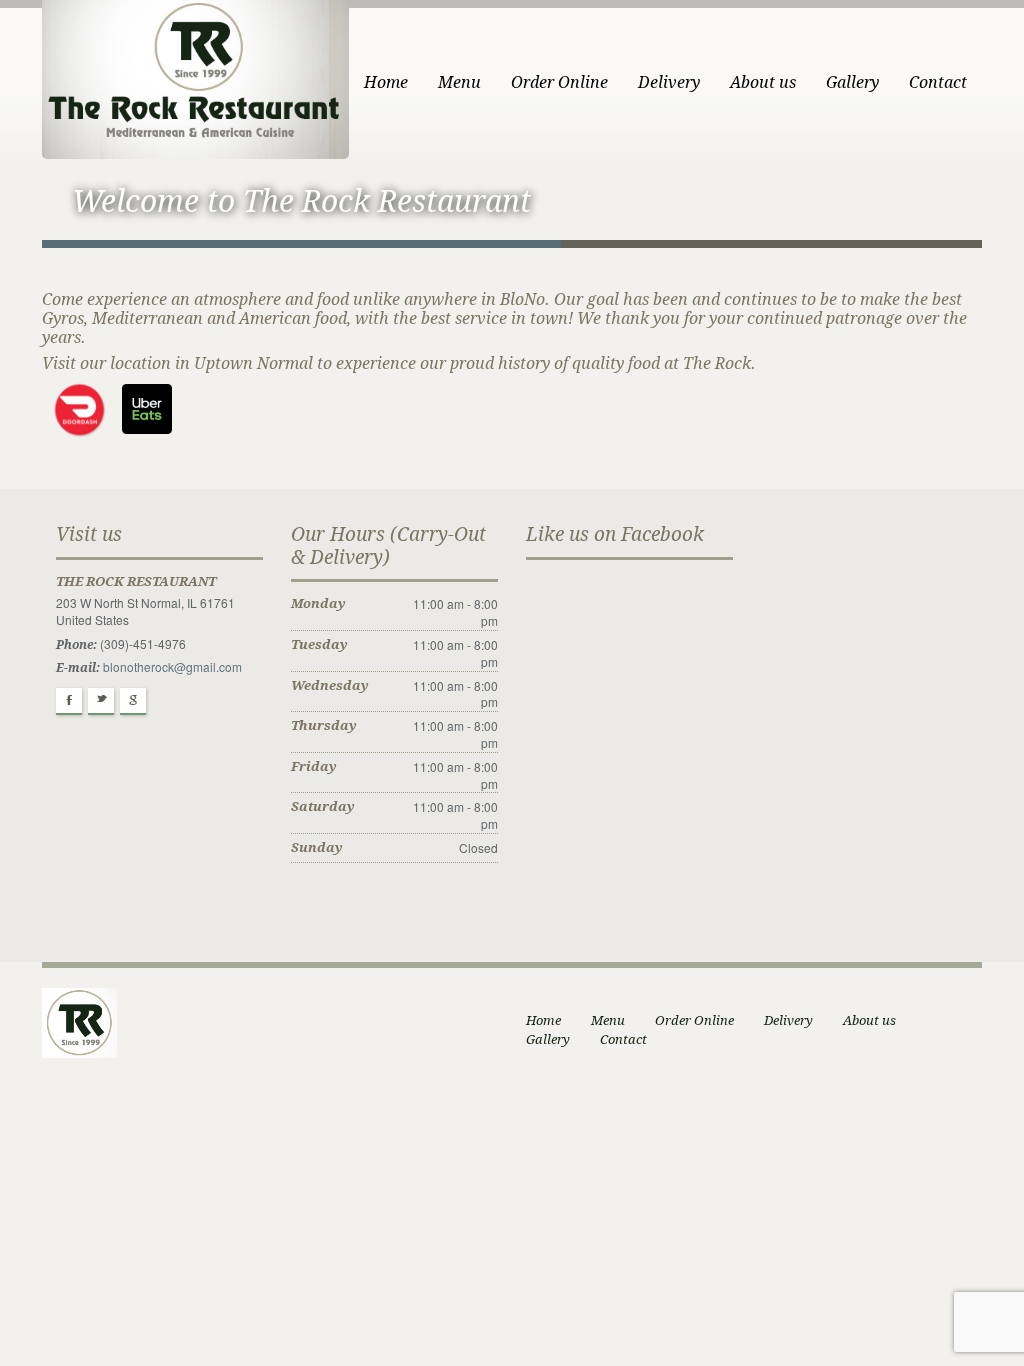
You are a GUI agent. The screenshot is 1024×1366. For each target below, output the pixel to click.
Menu (459, 82)
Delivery (669, 82)
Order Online (559, 82)
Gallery (852, 82)
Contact (938, 82)
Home (386, 82)
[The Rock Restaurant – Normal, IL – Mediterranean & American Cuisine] (195, 77)
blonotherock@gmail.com (172, 666)
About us (763, 82)
